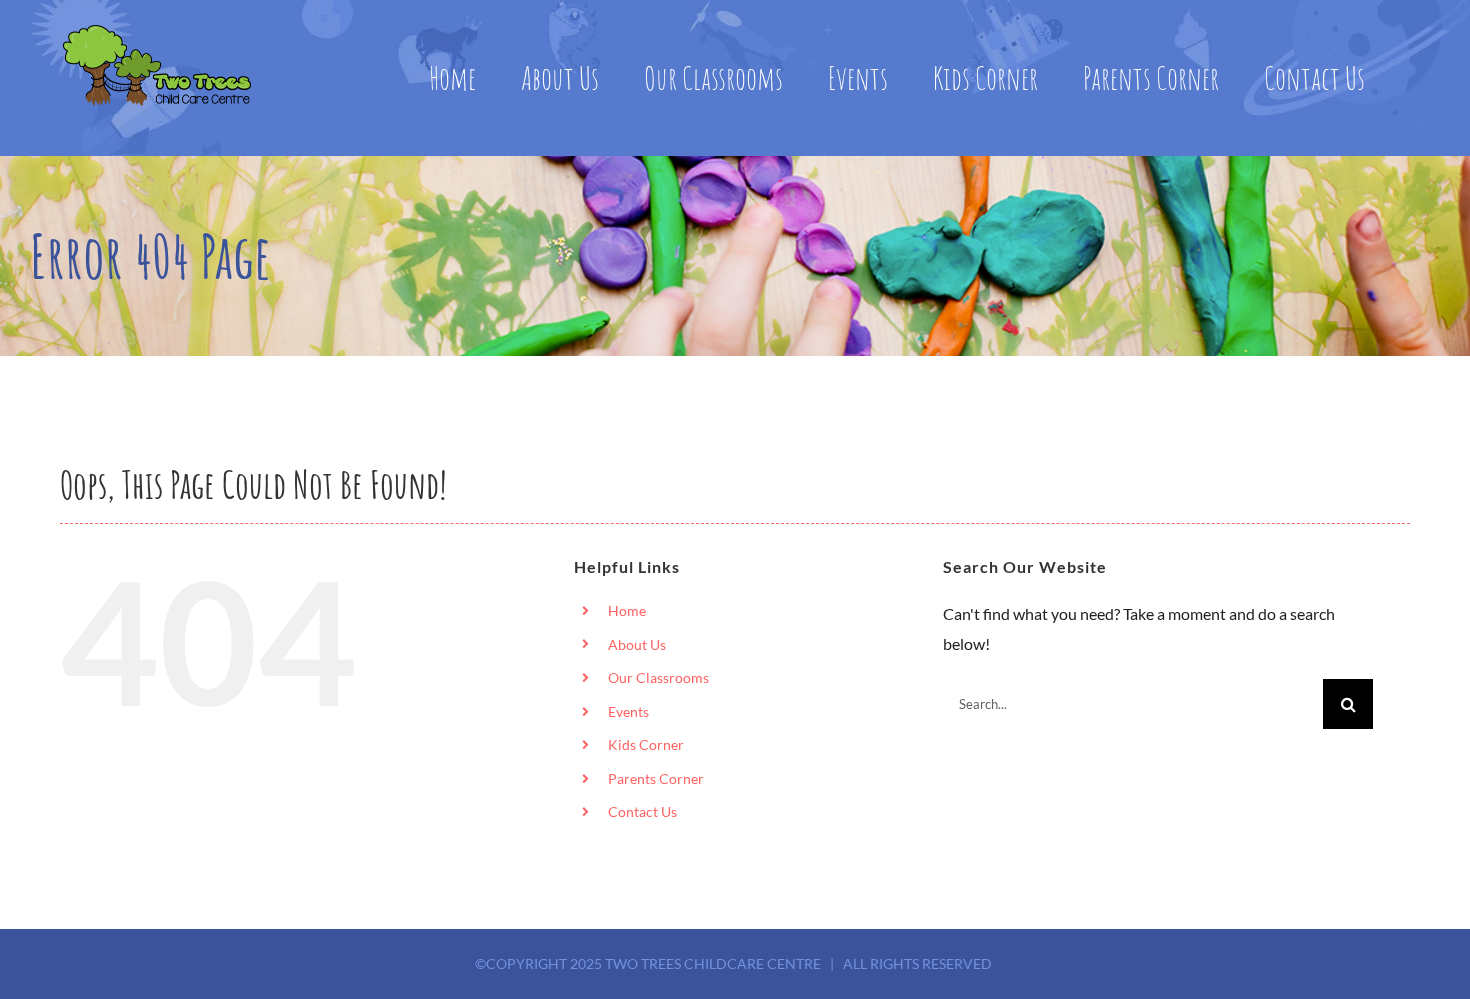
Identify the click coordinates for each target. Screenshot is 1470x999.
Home (627, 610)
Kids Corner (646, 744)
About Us (637, 644)
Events (628, 711)
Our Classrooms (658, 677)
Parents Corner (656, 778)
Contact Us (642, 811)
